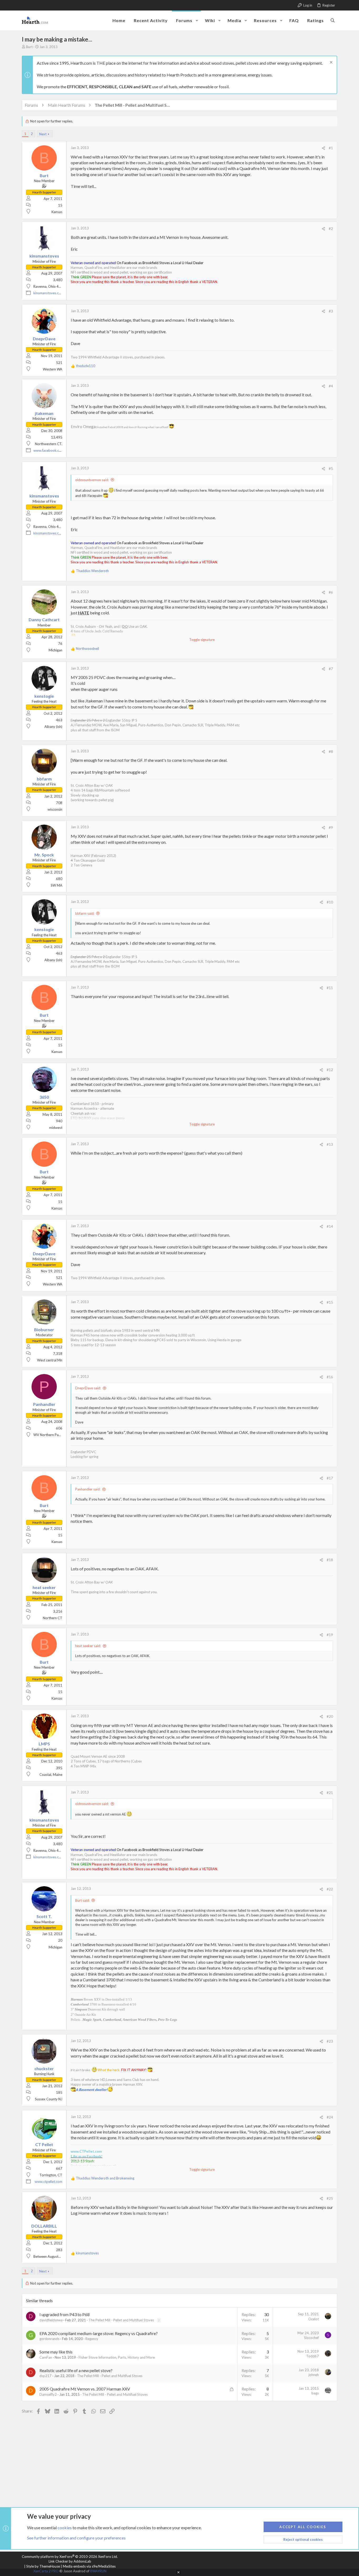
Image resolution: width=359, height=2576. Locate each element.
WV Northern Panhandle (52, 1435)
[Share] (323, 148)
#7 (331, 669)
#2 (331, 229)
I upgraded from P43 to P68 (65, 2314)
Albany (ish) (53, 727)
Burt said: (82, 1900)
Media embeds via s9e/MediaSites (89, 2566)
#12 (330, 1070)
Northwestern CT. (49, 444)
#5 (331, 469)
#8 (331, 752)
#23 (330, 2041)
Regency (92, 2339)
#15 (330, 1302)
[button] (197, 20)
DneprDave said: (88, 1388)
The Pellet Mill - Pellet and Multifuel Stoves (121, 2320)
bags (315, 2393)
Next (43, 134)
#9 (331, 827)
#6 (331, 592)
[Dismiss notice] (330, 63)
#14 (330, 1226)
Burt (29, 47)
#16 (330, 1377)
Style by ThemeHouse (43, 2566)
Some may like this (56, 2352)
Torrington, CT (51, 2175)
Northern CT (53, 1618)
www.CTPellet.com (86, 2151)
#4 (331, 386)
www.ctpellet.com (48, 2182)
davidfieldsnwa (51, 2320)
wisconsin (55, 809)
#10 (330, 902)
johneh (314, 2375)
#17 (330, 1478)
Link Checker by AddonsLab (70, 2561)
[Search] (333, 20)
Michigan (55, 650)
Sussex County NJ (49, 2099)
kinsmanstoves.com (48, 293)
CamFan (46, 2357)
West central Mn (50, 1360)
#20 (330, 1716)
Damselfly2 (48, 2394)
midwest (56, 1128)
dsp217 (45, 2376)
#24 (330, 2117)
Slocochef (311, 2338)
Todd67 (312, 2356)
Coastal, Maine (51, 1775)
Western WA (53, 369)
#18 (330, 1560)
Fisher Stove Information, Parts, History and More (117, 2357)
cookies (65, 2528)
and (105, 2178)
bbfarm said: (85, 913)
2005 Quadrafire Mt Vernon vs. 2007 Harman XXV (85, 2389)
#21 (330, 1793)
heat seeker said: (88, 1646)
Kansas (57, 212)
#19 (330, 1635)
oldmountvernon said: (92, 480)
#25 (330, 2198)
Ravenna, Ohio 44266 (50, 286)
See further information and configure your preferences (76, 2538)
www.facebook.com (49, 450)
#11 (330, 988)
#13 (330, 1144)
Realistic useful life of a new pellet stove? (76, 2370)
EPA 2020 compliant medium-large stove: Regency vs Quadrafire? (99, 2333)
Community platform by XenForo (70, 2557)
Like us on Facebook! (86, 2156)
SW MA (57, 885)
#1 (331, 148)
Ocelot (314, 2319)
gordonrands (49, 2339)
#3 (331, 311)
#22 (330, 1889)
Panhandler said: (88, 1489)
